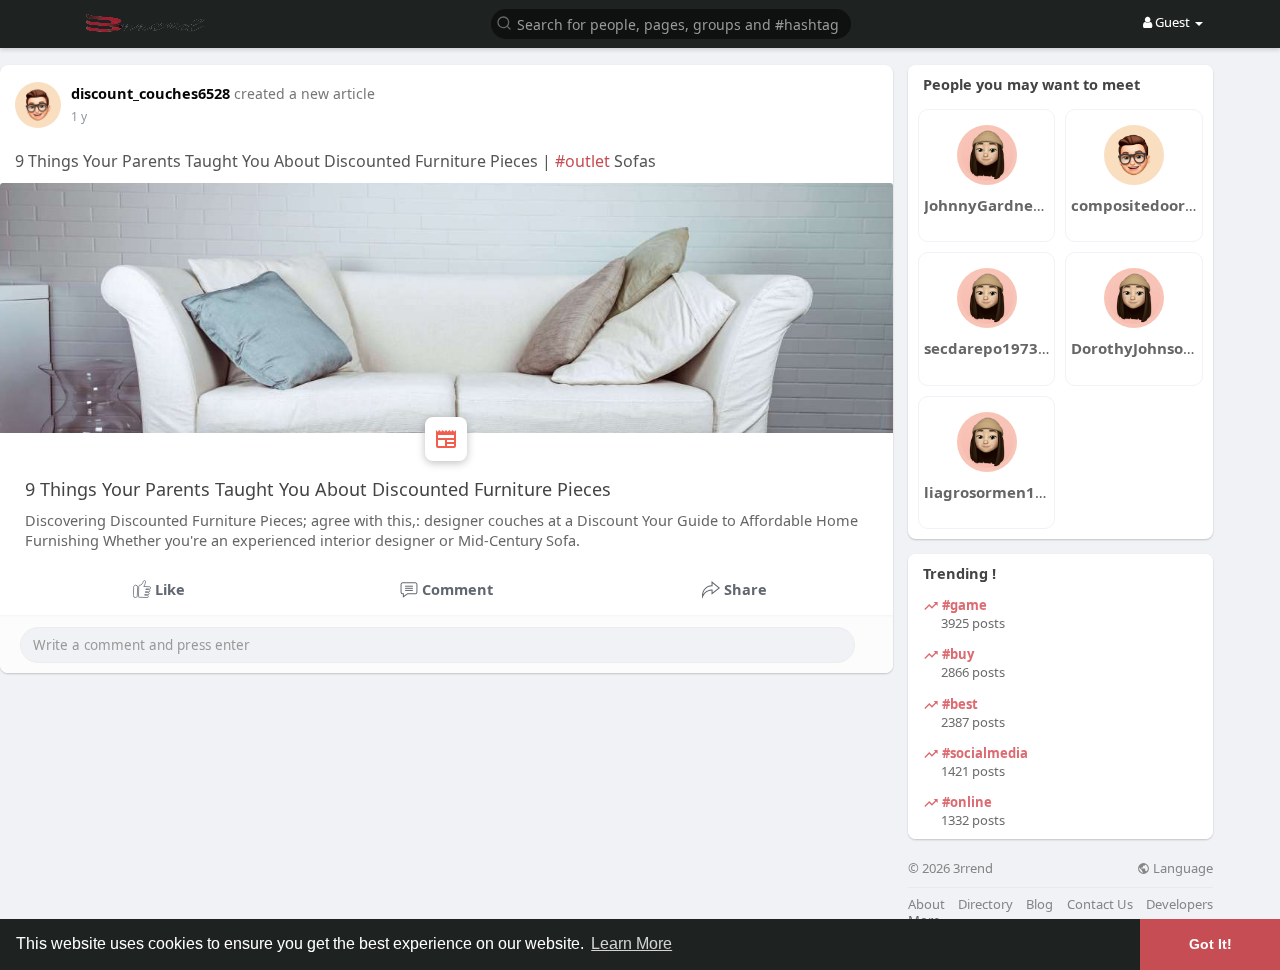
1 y (79, 116)
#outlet (582, 161)
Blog (1039, 904)
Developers (1179, 904)
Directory (985, 904)
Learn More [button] (631, 943)
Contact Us (1100, 904)
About (926, 904)
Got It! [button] (1210, 944)
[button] (671, 22)
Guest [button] (1172, 22)
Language (1181, 868)
